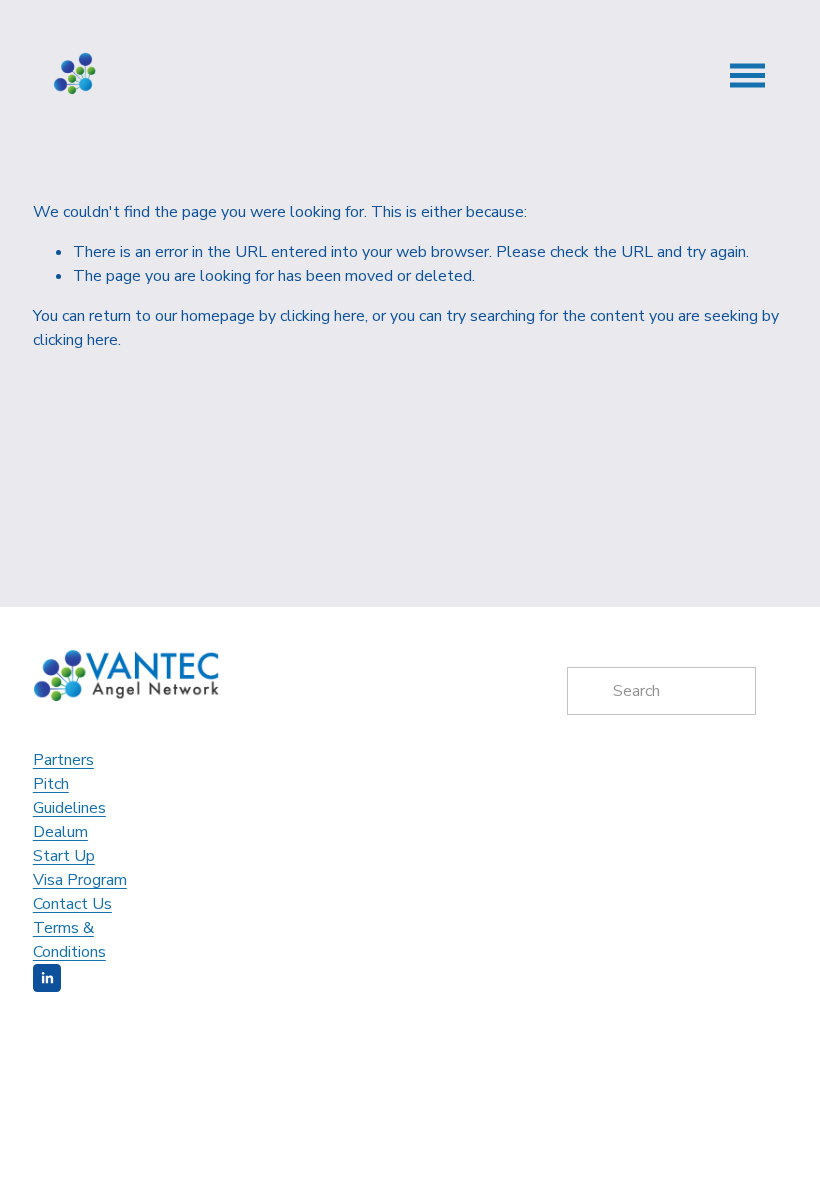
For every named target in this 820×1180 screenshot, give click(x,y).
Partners (63, 760)
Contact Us (72, 904)
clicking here (322, 316)
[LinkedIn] (47, 978)
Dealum (60, 832)
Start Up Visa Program (80, 868)
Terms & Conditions (69, 940)
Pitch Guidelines (69, 796)
